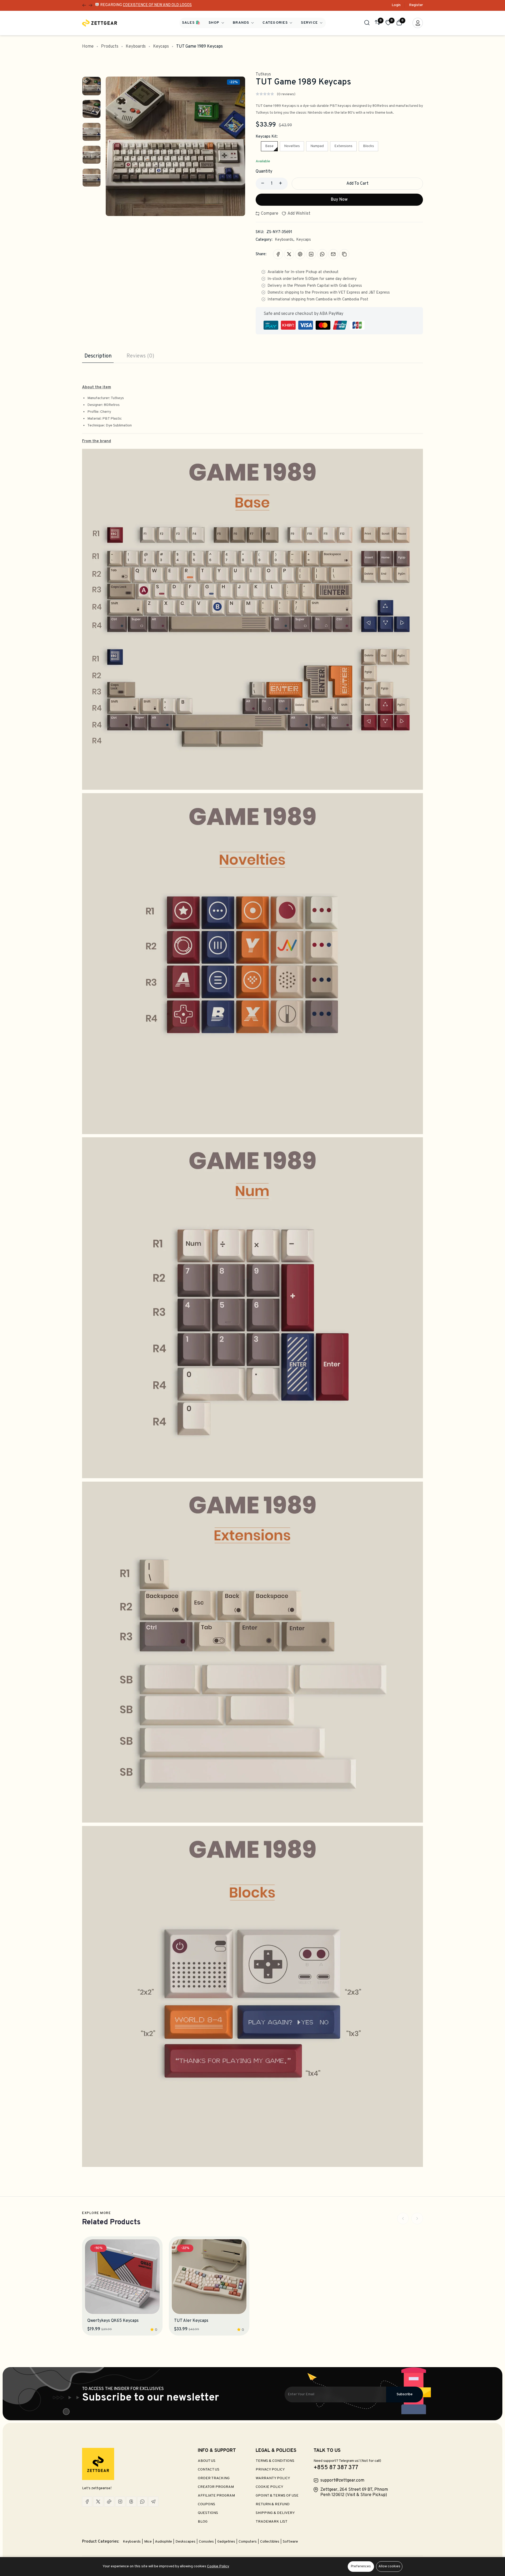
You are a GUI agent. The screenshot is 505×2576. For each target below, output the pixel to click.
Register (416, 5)
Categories (276, 23)
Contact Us (209, 2470)
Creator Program (216, 2487)
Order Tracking (214, 2478)
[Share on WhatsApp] (322, 254)
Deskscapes (186, 2542)
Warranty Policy (273, 2478)
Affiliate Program (216, 2496)
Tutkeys (263, 74)
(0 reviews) (286, 94)
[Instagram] (120, 2502)
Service (310, 23)
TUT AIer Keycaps (191, 2321)
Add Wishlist (299, 214)
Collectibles (270, 2542)
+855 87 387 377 (336, 2468)
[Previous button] (90, 5)
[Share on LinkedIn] (311, 254)
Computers (248, 2542)
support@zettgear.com (342, 2481)
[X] (98, 2502)
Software (290, 2542)
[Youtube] (109, 2502)
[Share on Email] (333, 254)
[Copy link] (344, 254)
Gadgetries (227, 2542)
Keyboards (136, 47)
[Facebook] (87, 2502)
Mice (148, 2542)
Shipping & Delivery (275, 2513)
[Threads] (131, 2502)
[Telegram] (153, 2502)
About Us (207, 2461)
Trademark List (272, 2522)
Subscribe (405, 2394)
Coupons (206, 2504)
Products (110, 47)
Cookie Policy (269, 2487)
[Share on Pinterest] (300, 254)
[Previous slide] (403, 2218)
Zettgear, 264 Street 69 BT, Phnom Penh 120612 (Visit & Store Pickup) (354, 2492)
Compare (269, 214)
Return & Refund (273, 2504)
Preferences (361, 2567)
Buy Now (339, 200)
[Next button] (84, 5)
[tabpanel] (252, 1265)
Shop (215, 23)
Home (88, 47)
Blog (203, 2522)
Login (396, 5)
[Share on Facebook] (278, 254)
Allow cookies (389, 2567)
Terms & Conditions (275, 2461)
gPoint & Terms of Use (277, 2496)
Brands (242, 23)
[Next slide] (417, 2218)
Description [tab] (98, 356)
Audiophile (164, 2542)
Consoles (207, 2542)
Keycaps (161, 47)
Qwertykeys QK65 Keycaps (113, 2321)
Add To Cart (357, 184)
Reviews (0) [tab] (140, 356)
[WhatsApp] (142, 2502)
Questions (208, 2513)
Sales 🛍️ (191, 23)
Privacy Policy (270, 2470)
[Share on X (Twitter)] (289, 254)
